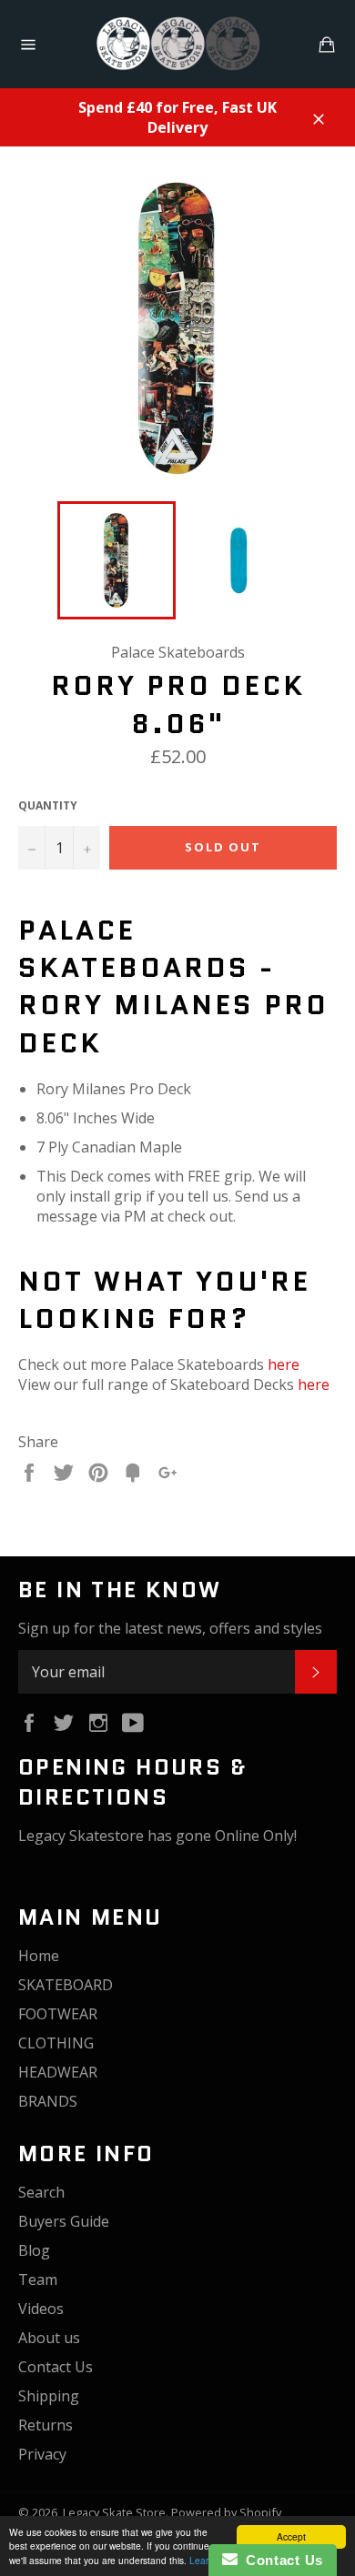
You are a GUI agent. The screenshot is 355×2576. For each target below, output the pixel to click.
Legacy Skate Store (114, 2512)
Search (41, 2192)
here (284, 1364)
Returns (46, 2425)
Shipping (49, 2396)
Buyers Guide (64, 2221)
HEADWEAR (58, 2072)
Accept (291, 2536)
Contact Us (56, 2367)
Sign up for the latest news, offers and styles (170, 1628)
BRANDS (48, 2101)
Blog (34, 2250)
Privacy (42, 2454)
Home (39, 1956)
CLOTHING (56, 2043)
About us (49, 2338)
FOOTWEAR (58, 2014)
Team (38, 2279)
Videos (41, 2309)
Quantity (48, 806)
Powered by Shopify (226, 2512)
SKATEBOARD (66, 1985)
